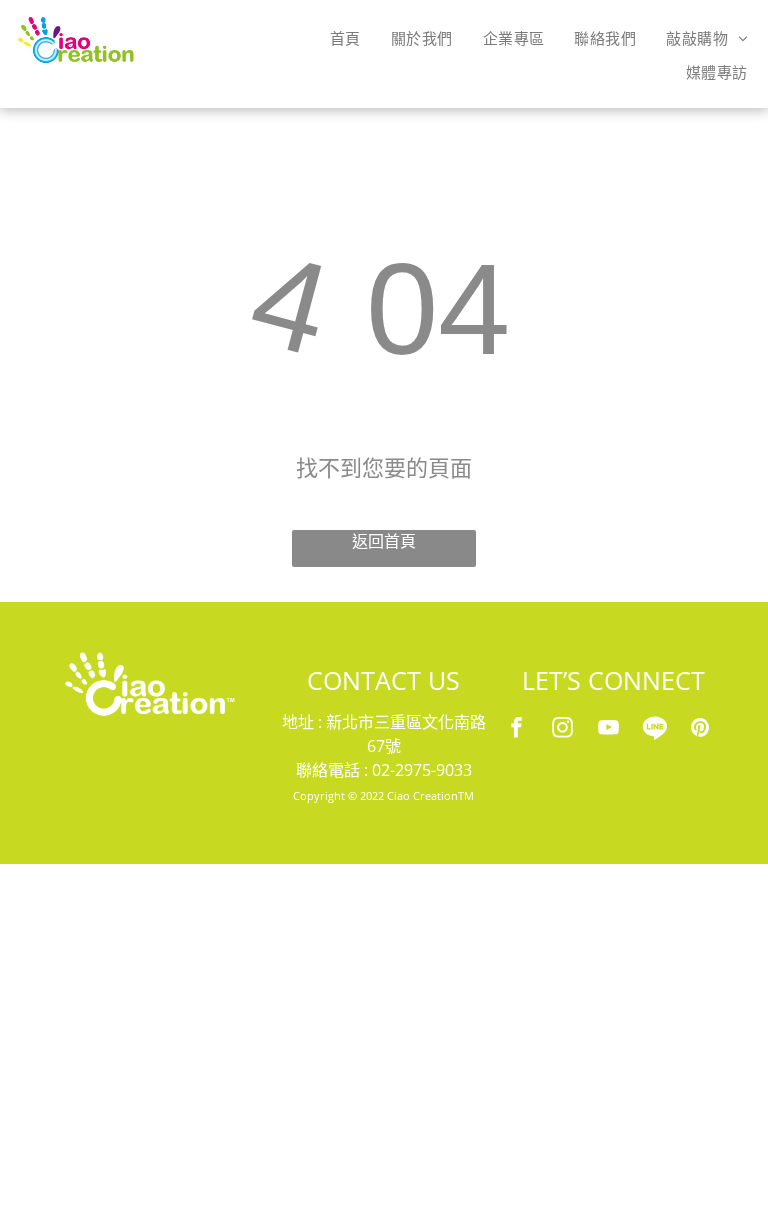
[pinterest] (700, 730)
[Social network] (654, 730)
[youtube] (608, 730)
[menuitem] (345, 38)
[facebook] (516, 730)
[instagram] (562, 730)
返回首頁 (384, 541)
